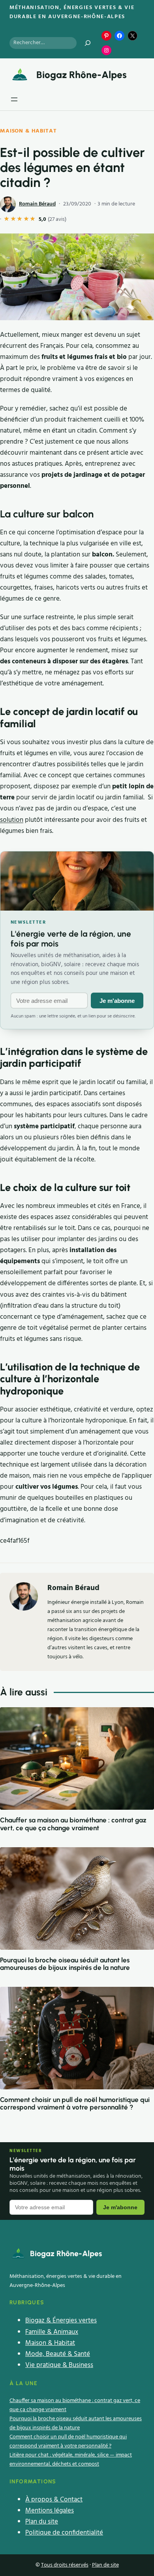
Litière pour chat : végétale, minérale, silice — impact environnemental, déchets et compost (71, 2460)
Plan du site (42, 2522)
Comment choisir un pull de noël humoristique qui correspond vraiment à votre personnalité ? (75, 2104)
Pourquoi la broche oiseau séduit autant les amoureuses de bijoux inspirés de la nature (65, 1964)
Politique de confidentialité (64, 2533)
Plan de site (105, 2565)
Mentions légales (50, 2511)
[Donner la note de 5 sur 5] (33, 220)
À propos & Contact (54, 2500)
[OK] (88, 43)
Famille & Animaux (52, 2332)
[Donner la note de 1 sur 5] (7, 220)
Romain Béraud (37, 204)
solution (12, 820)
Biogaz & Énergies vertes (61, 2321)
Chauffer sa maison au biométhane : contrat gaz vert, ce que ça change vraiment (73, 1824)
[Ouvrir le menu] (14, 99)
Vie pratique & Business (59, 2365)
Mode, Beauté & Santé (58, 2354)
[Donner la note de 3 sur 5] (20, 220)
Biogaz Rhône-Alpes (82, 75)
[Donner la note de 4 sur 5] (27, 220)
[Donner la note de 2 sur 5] (14, 220)
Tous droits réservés (65, 2565)
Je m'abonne (117, 1001)
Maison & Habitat (28, 131)
